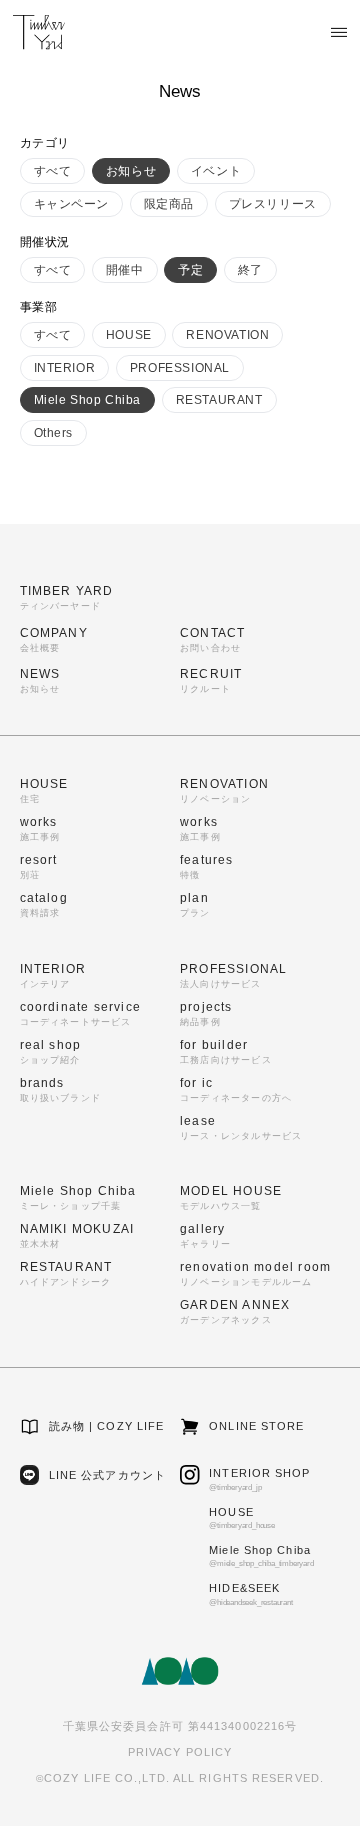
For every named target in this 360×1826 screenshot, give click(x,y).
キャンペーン (72, 204)
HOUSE (129, 335)
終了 (250, 270)
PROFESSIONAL (180, 368)
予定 (190, 270)
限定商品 (169, 204)
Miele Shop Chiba (88, 400)
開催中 (125, 270)
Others (54, 433)
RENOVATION (227, 335)
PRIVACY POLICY (180, 1752)
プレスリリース (273, 204)
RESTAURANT (219, 400)
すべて (53, 171)
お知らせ (131, 171)
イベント (216, 171)
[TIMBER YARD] (39, 32)
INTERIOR (65, 368)
